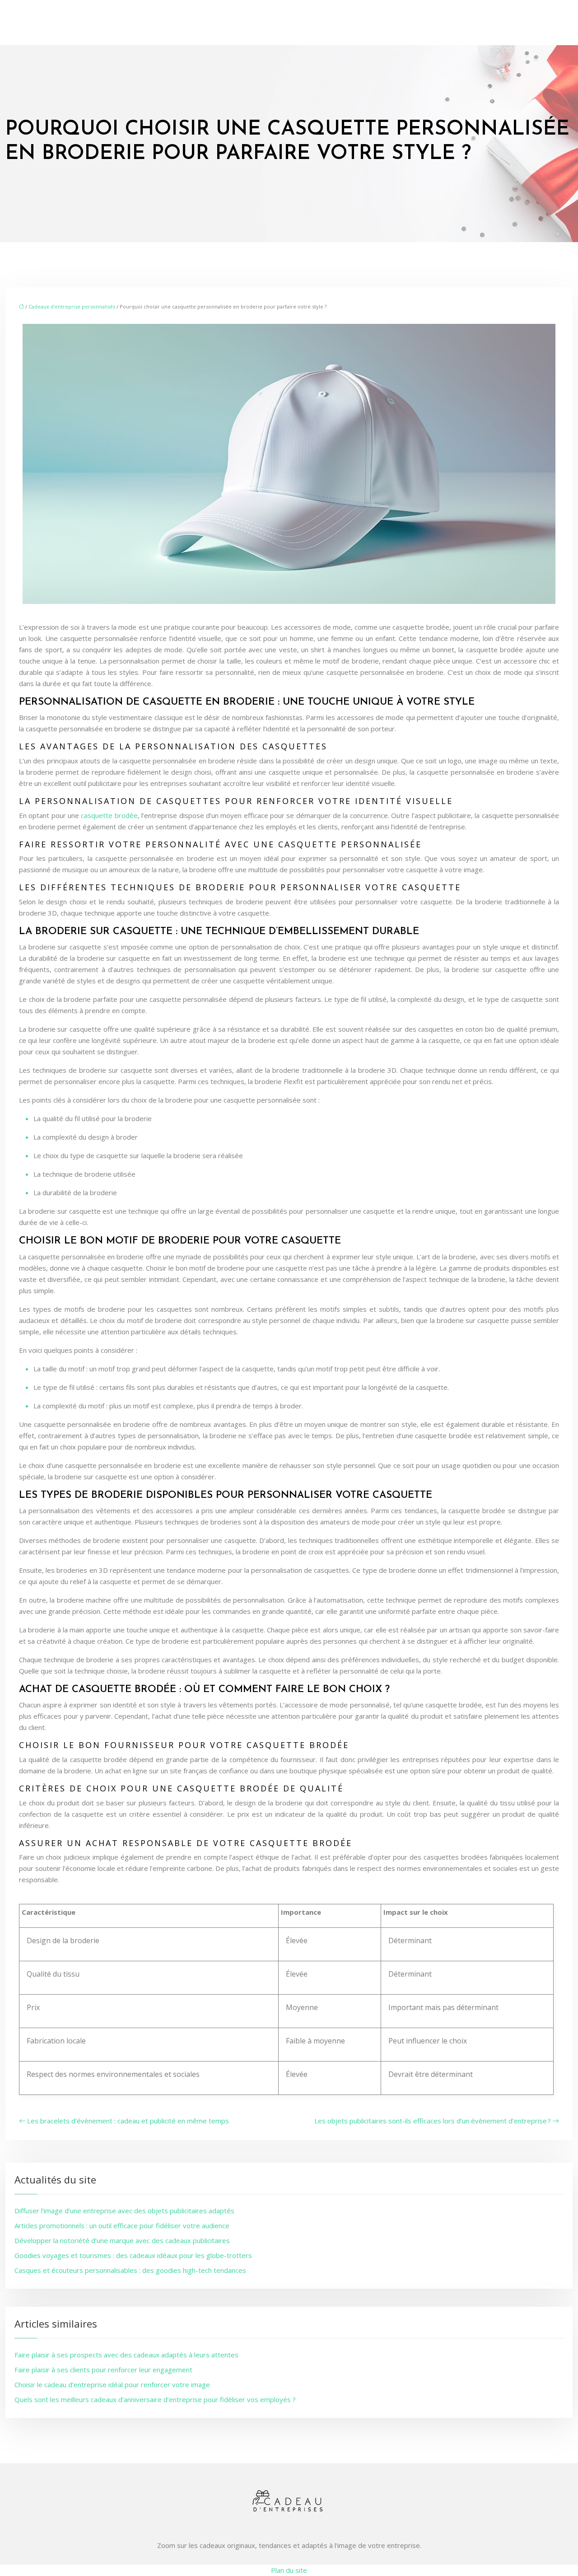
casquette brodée (109, 815)
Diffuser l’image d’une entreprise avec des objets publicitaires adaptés (124, 2211)
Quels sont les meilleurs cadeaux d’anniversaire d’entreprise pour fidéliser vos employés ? (155, 2399)
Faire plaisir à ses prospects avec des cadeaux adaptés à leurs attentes (126, 2355)
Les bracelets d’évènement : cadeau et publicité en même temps (128, 2121)
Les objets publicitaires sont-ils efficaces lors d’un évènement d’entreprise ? (433, 2121)
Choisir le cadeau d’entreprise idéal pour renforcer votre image (112, 2384)
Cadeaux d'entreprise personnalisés (72, 306)
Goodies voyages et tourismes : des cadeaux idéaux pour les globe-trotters (133, 2255)
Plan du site (289, 2570)
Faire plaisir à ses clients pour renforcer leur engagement (103, 2370)
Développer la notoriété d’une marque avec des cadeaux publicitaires (122, 2240)
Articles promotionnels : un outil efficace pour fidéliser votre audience (122, 2225)
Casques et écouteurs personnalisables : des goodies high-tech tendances (130, 2270)
